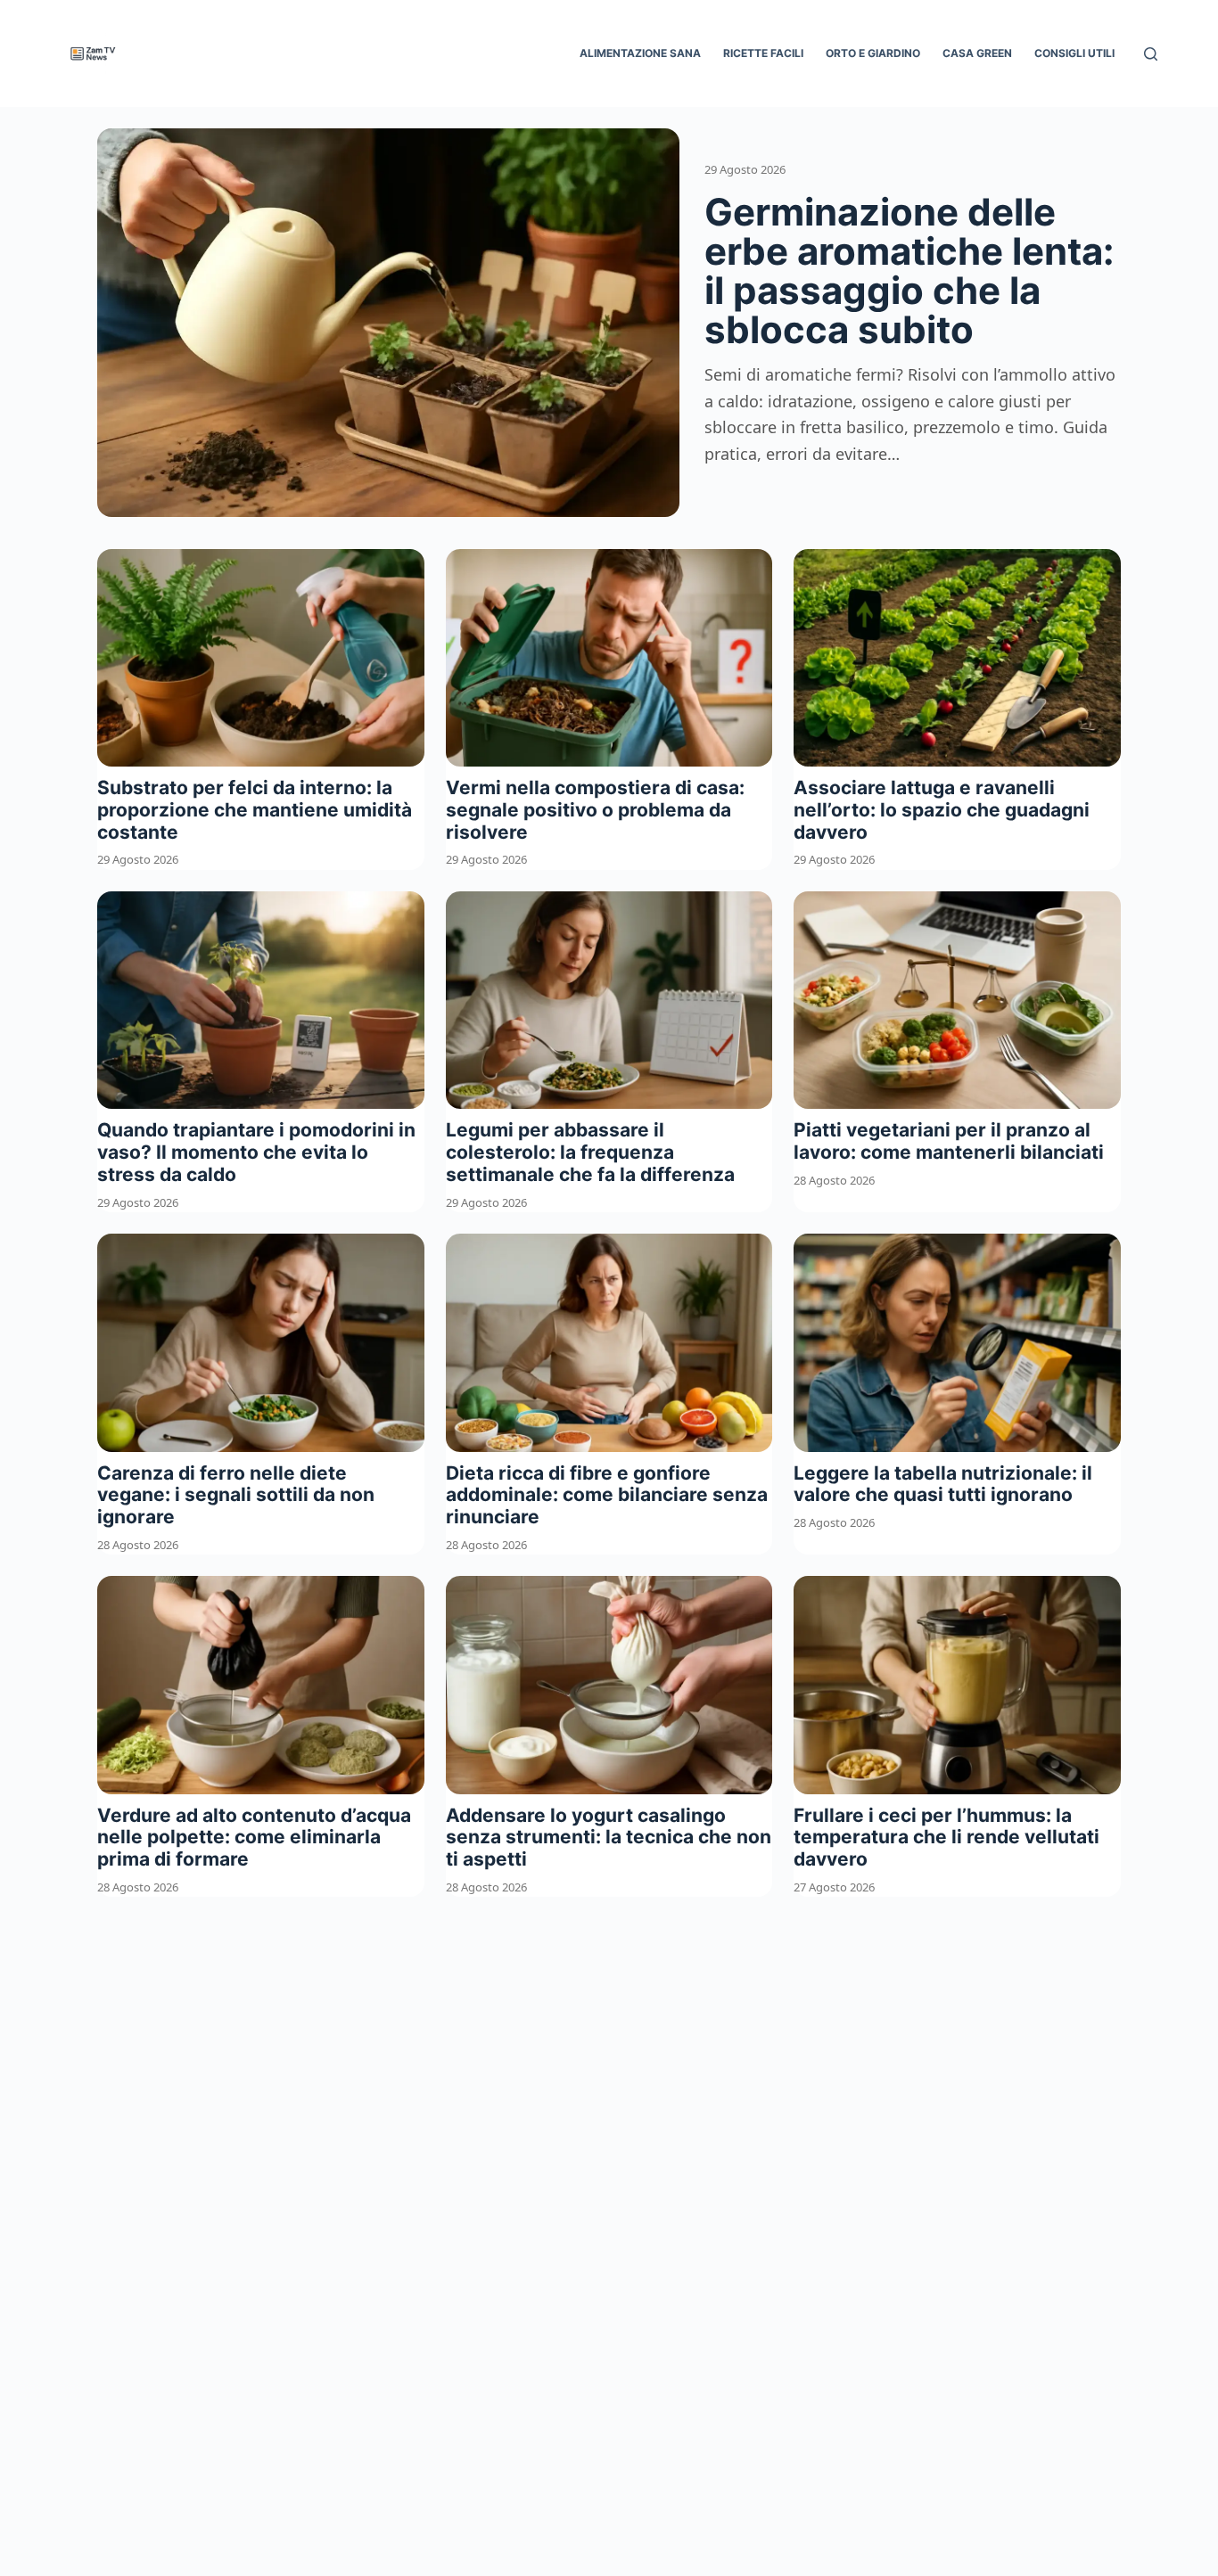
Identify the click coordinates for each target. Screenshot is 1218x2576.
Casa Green (977, 53)
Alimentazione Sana (640, 53)
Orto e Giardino (873, 53)
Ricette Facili (763, 53)
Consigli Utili (1074, 53)
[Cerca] (1151, 54)
